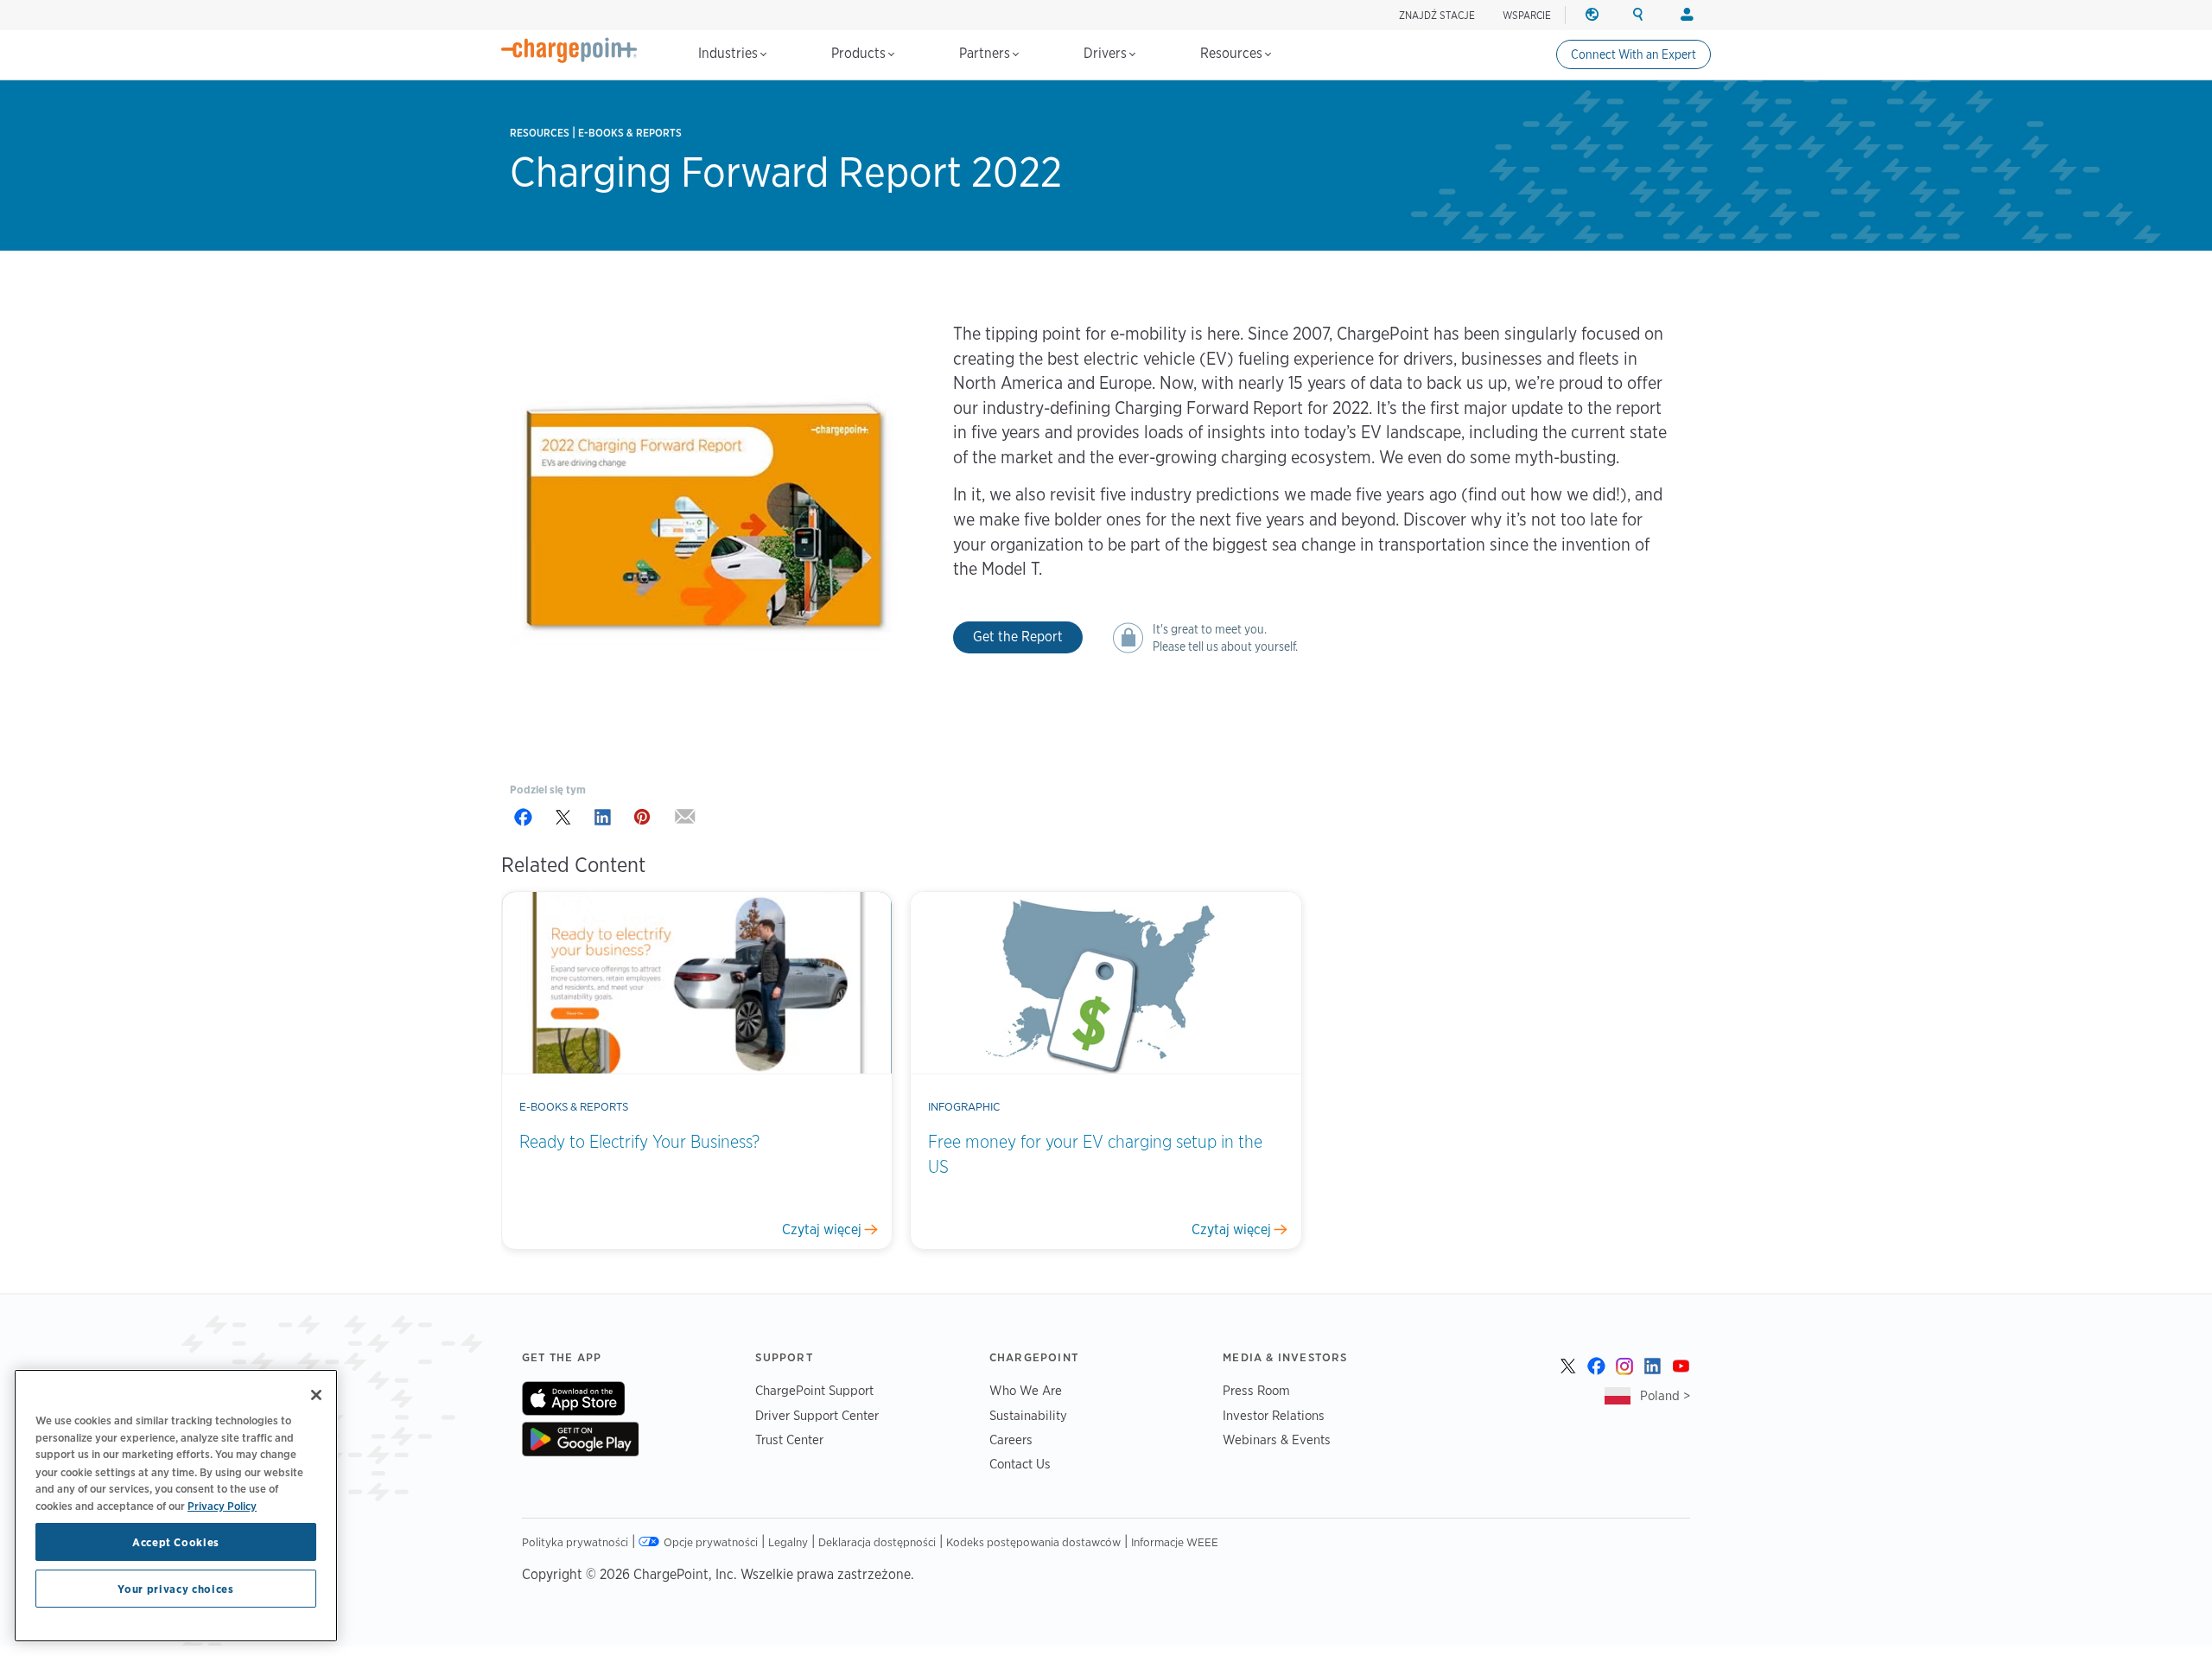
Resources (1233, 53)
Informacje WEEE (1175, 1542)
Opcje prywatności (711, 1542)
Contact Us (1020, 1464)
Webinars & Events (1277, 1439)
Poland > (1665, 1395)
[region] (176, 1506)
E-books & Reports (630, 133)
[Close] (316, 1395)
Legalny (788, 1542)
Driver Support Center (817, 1415)
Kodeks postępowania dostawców (1033, 1542)
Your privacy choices (175, 1589)
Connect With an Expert (1634, 54)
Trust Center (789, 1439)
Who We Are (1026, 1390)
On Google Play (580, 1439)
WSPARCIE (1527, 15)
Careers (1011, 1439)
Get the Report (1018, 637)
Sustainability (1028, 1415)
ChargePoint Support (814, 1390)
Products (860, 53)
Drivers (1107, 53)
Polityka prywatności (575, 1542)
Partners (986, 53)
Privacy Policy (222, 1505)
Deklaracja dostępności (877, 1542)
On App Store (573, 1398)
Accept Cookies (176, 1542)
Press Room (1256, 1390)
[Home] (569, 50)
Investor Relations (1274, 1415)
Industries (730, 53)
